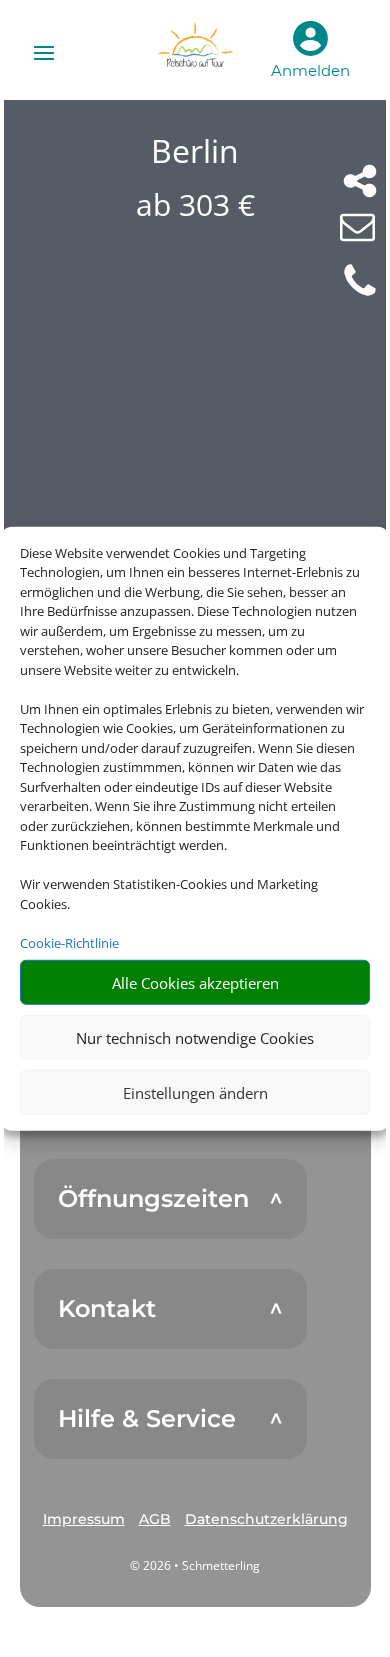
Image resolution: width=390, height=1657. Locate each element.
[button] (84, 1520)
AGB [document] (155, 1519)
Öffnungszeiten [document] (153, 1199)
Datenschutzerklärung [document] (266, 1519)
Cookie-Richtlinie (69, 942)
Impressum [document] (84, 1519)
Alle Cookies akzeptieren (195, 982)
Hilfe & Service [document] (147, 1419)
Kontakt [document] (107, 1309)
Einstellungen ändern (195, 1092)
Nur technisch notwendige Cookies (195, 1037)
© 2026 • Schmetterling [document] (195, 1565)
